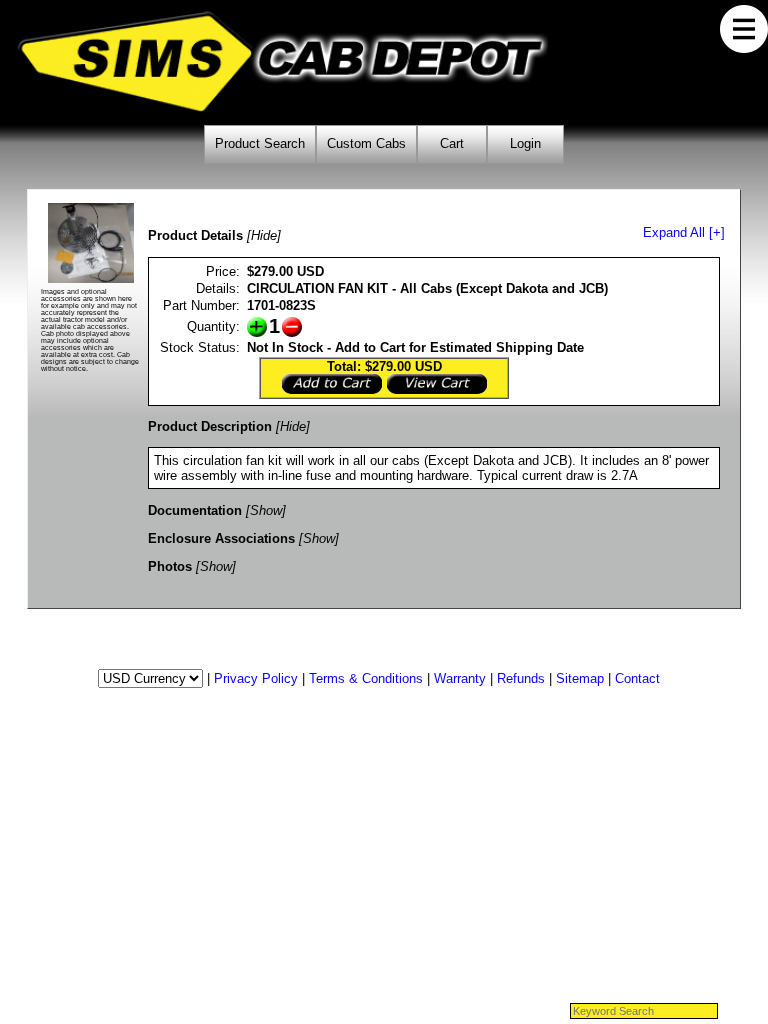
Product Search (260, 143)
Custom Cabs (366, 143)
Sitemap (580, 678)
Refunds (521, 678)
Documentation (195, 510)
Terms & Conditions (366, 678)
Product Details (195, 235)
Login (525, 143)
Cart (452, 143)
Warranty (460, 678)
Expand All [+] (684, 232)
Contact (637, 678)
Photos (170, 566)
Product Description (210, 426)
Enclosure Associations (221, 538)
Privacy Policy (256, 678)
